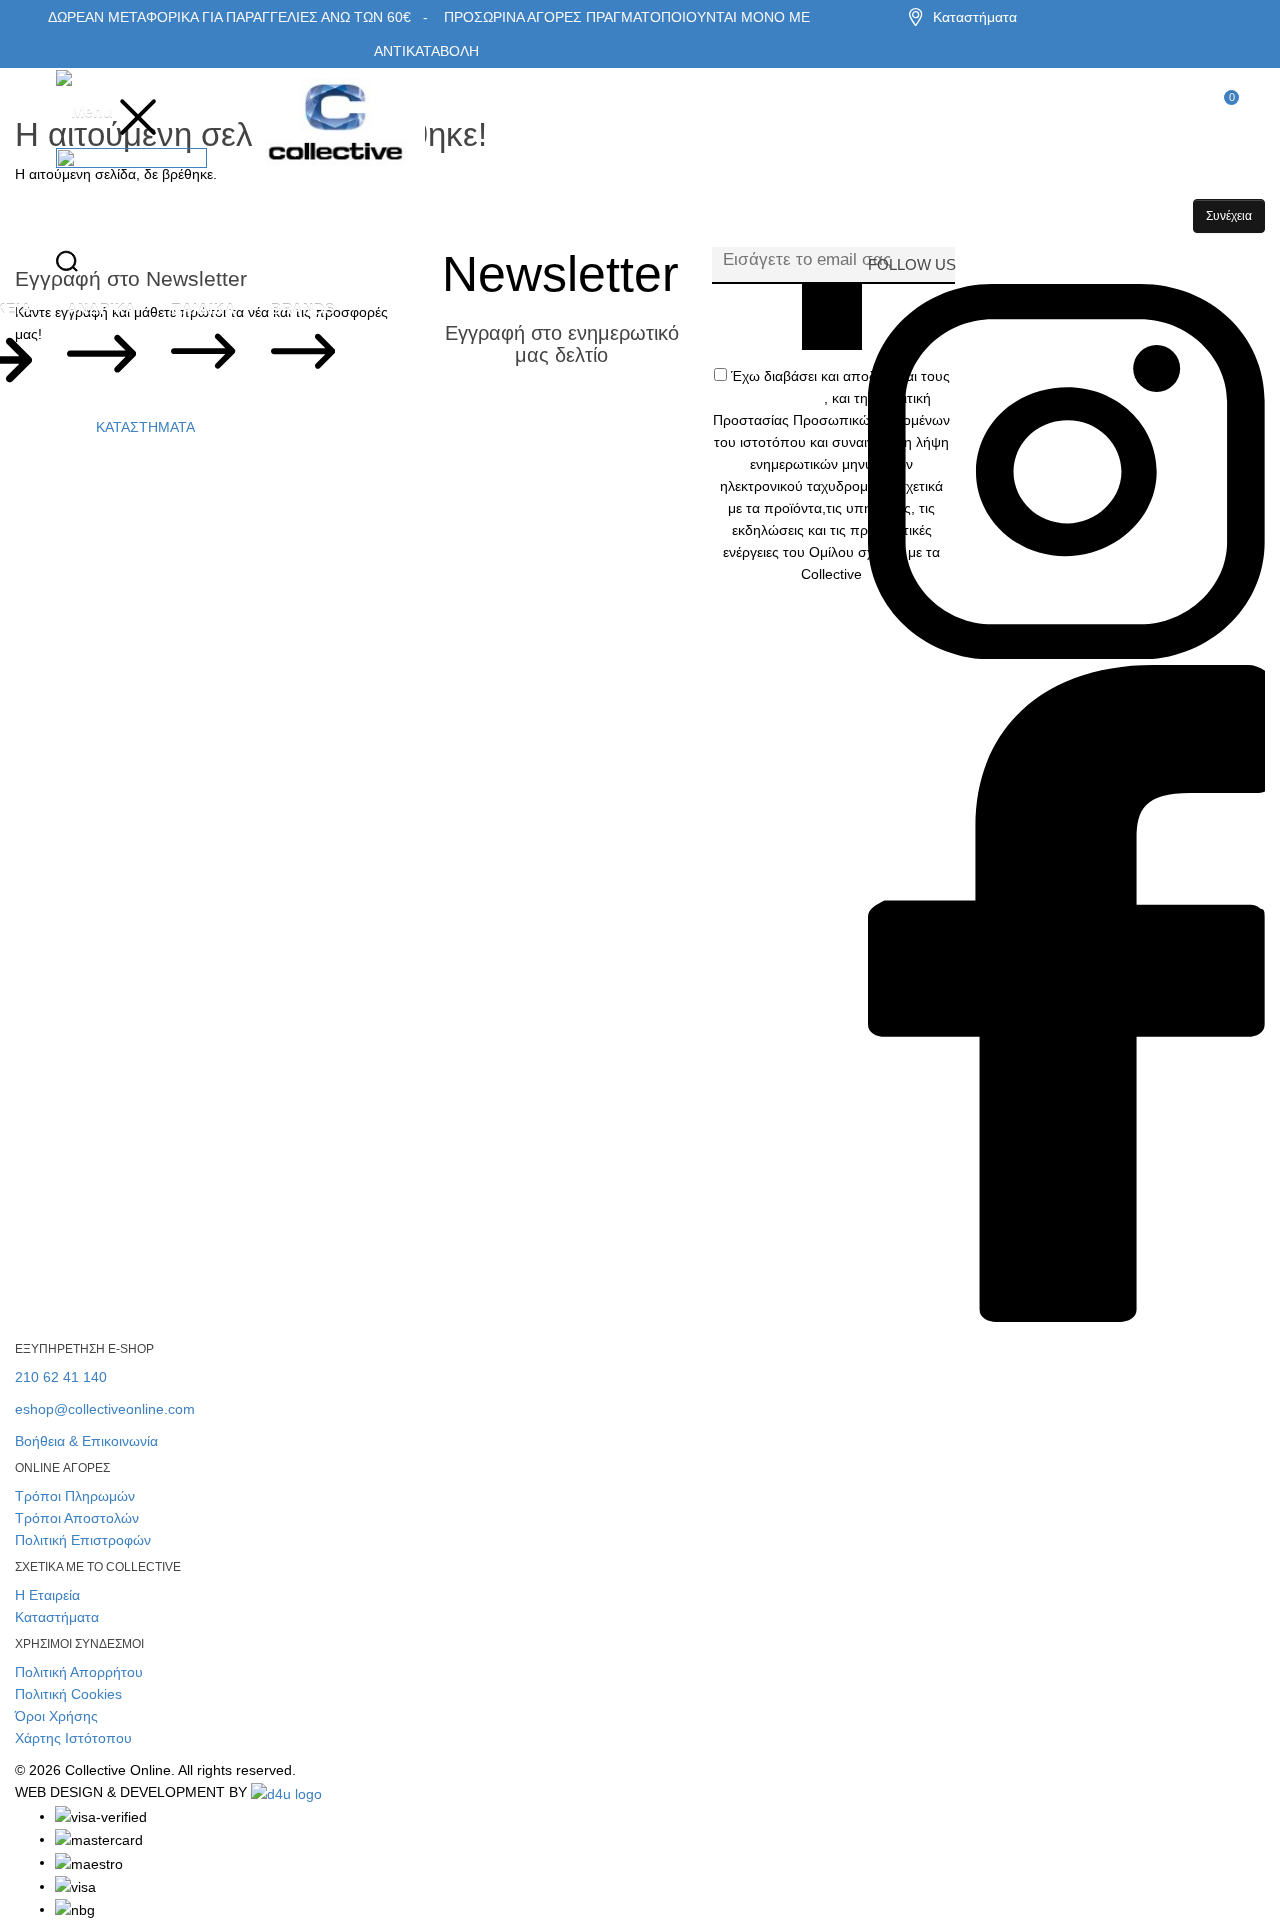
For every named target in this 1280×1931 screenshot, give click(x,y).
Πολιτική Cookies (68, 1694)
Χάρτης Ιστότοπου (73, 1738)
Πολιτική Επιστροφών (83, 1540)
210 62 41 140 (61, 1377)
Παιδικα (203, 309)
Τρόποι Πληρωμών (75, 1496)
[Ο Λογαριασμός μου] (103, 268)
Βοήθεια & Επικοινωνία (86, 1441)
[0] (1218, 113)
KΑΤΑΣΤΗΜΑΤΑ (145, 427)
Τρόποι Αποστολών (77, 1518)
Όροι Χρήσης (56, 1716)
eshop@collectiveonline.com (105, 1409)
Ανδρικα (101, 309)
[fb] (1066, 1322)
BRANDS (303, 309)
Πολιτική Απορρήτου (79, 1672)
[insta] (1066, 654)
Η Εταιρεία (47, 1595)
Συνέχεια (1229, 216)
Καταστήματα (975, 17)
